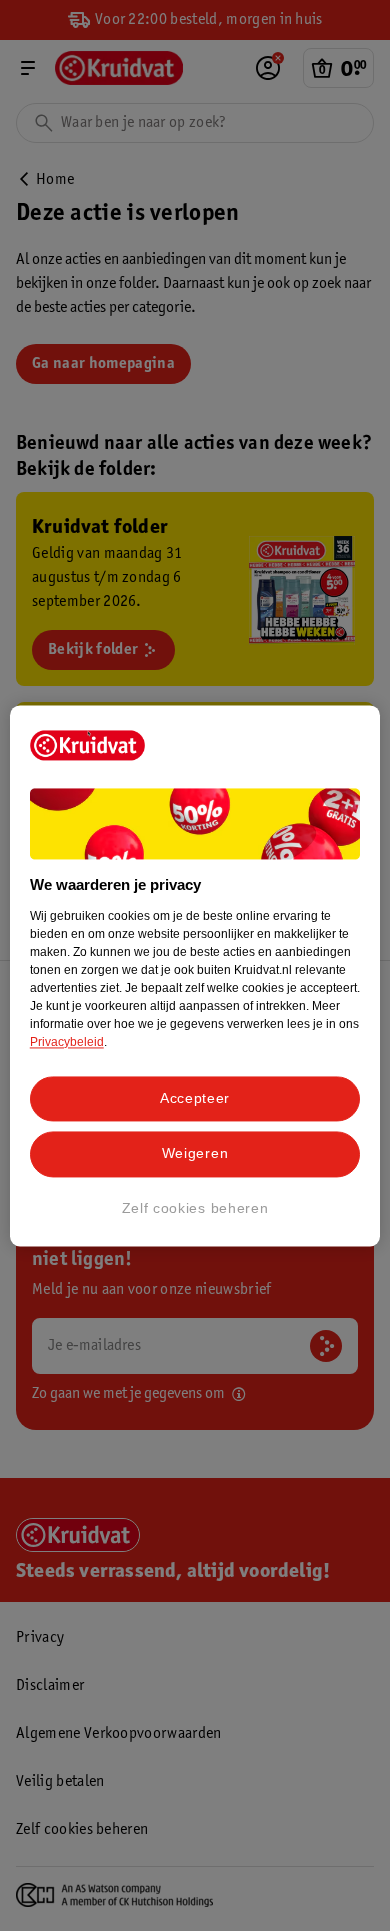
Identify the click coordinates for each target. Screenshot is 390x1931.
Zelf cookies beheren (195, 1208)
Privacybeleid (67, 1042)
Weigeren (195, 1154)
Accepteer (195, 1098)
